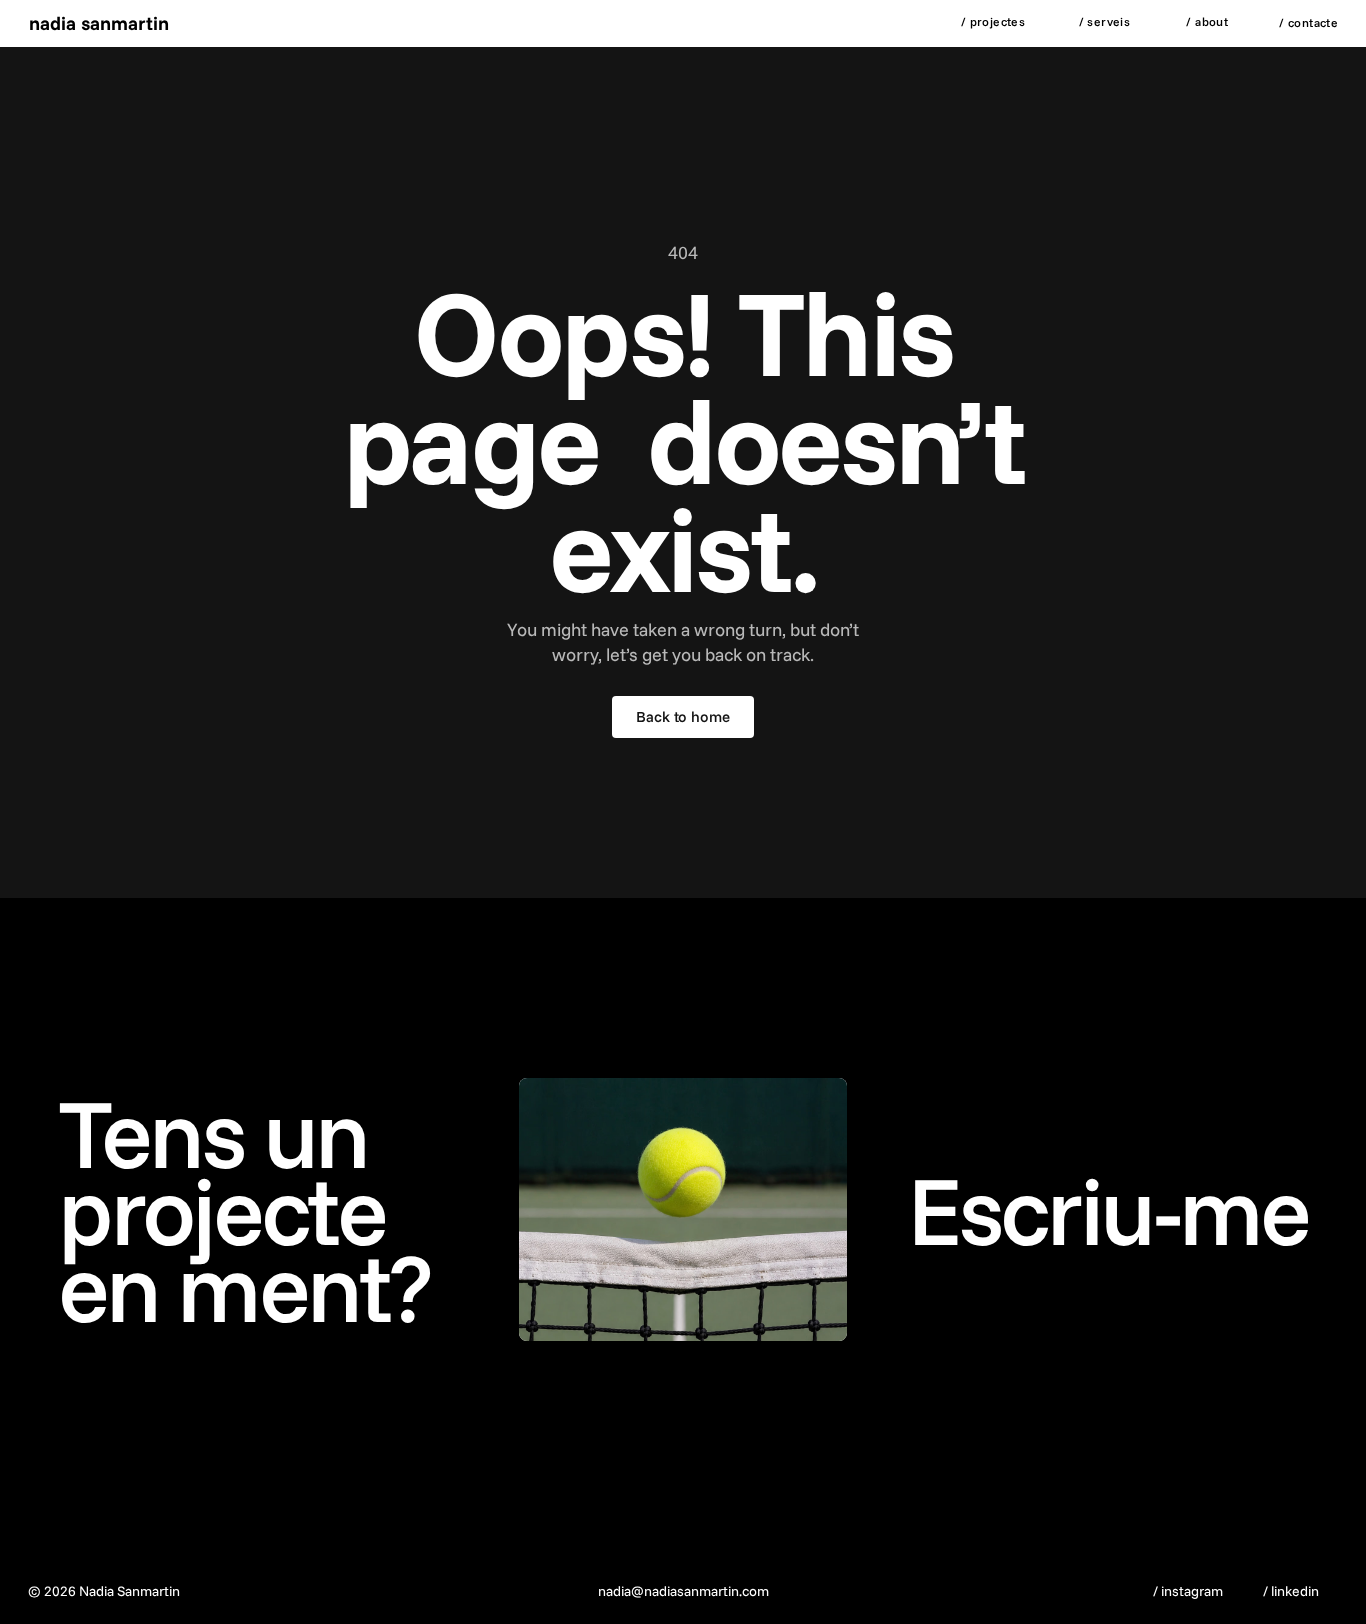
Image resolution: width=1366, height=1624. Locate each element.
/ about (1207, 21)
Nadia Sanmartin (99, 23)
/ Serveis (1104, 21)
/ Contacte (1308, 22)
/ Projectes (993, 21)
